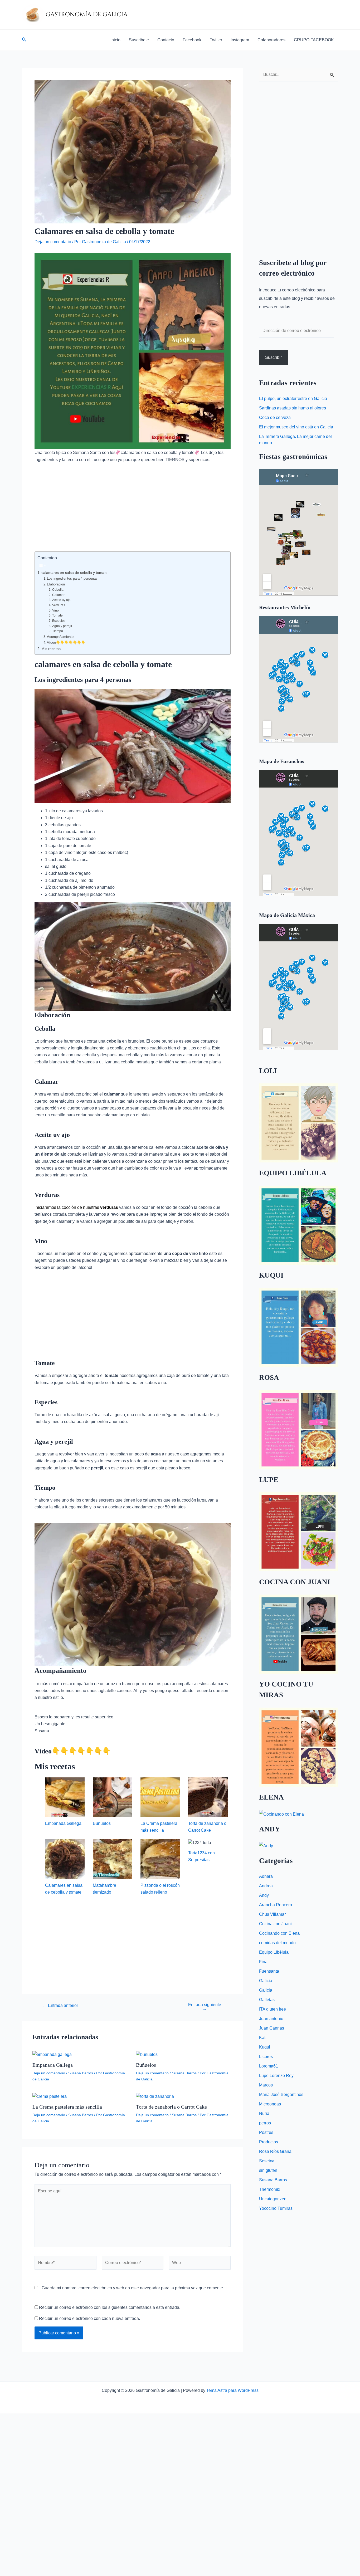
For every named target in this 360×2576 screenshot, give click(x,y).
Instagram (240, 40)
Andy (264, 1895)
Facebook (192, 40)
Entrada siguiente (205, 2007)
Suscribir (273, 357)
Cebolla (58, 590)
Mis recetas (51, 649)
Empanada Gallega (63, 1823)
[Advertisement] (133, 512)
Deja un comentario (53, 242)
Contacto (166, 40)
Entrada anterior (60, 2006)
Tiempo (57, 631)
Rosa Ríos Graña (275, 2151)
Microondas (270, 2104)
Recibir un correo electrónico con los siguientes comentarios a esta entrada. (110, 2307)
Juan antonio (271, 2019)
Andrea (266, 1886)
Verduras (59, 605)
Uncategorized (273, 2199)
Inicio (115, 40)
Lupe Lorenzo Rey (276, 2076)
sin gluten (268, 2170)
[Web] (200, 2264)
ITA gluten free (273, 2009)
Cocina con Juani (275, 1924)
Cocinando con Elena (279, 1933)
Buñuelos (102, 1823)
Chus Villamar (272, 1914)
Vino (55, 610)
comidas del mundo (277, 1943)
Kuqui (265, 2047)
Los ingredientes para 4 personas (72, 578)
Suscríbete (139, 40)
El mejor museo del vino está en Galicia (296, 427)
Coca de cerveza (275, 417)
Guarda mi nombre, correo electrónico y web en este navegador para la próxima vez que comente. (133, 2288)
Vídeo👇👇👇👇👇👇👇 (66, 642)
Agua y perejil (62, 626)
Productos (269, 2142)
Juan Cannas (272, 2028)
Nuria (264, 2113)
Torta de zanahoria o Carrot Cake (171, 2107)
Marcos (266, 2085)
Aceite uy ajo (61, 600)
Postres (266, 2132)
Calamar (58, 595)
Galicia (266, 1981)
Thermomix (270, 2189)
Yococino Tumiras (276, 2208)
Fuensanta (269, 1971)
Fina (263, 1962)
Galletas (267, 2000)
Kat (262, 2038)
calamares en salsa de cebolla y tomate (74, 573)
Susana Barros (81, 2073)
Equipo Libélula (274, 1952)
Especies (59, 621)
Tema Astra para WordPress (232, 2390)
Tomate (57, 615)
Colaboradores (271, 40)
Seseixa (267, 2161)
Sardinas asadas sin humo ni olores (293, 408)
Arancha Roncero (276, 1905)
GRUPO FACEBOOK (314, 40)
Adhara (266, 1876)
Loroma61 (269, 2066)
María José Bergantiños (281, 2094)
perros (265, 2123)
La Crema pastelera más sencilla (67, 2107)
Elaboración (56, 584)
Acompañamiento (60, 637)
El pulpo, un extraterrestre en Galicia (293, 399)
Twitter (216, 40)
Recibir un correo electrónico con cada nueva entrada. (89, 2318)
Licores (266, 2057)
